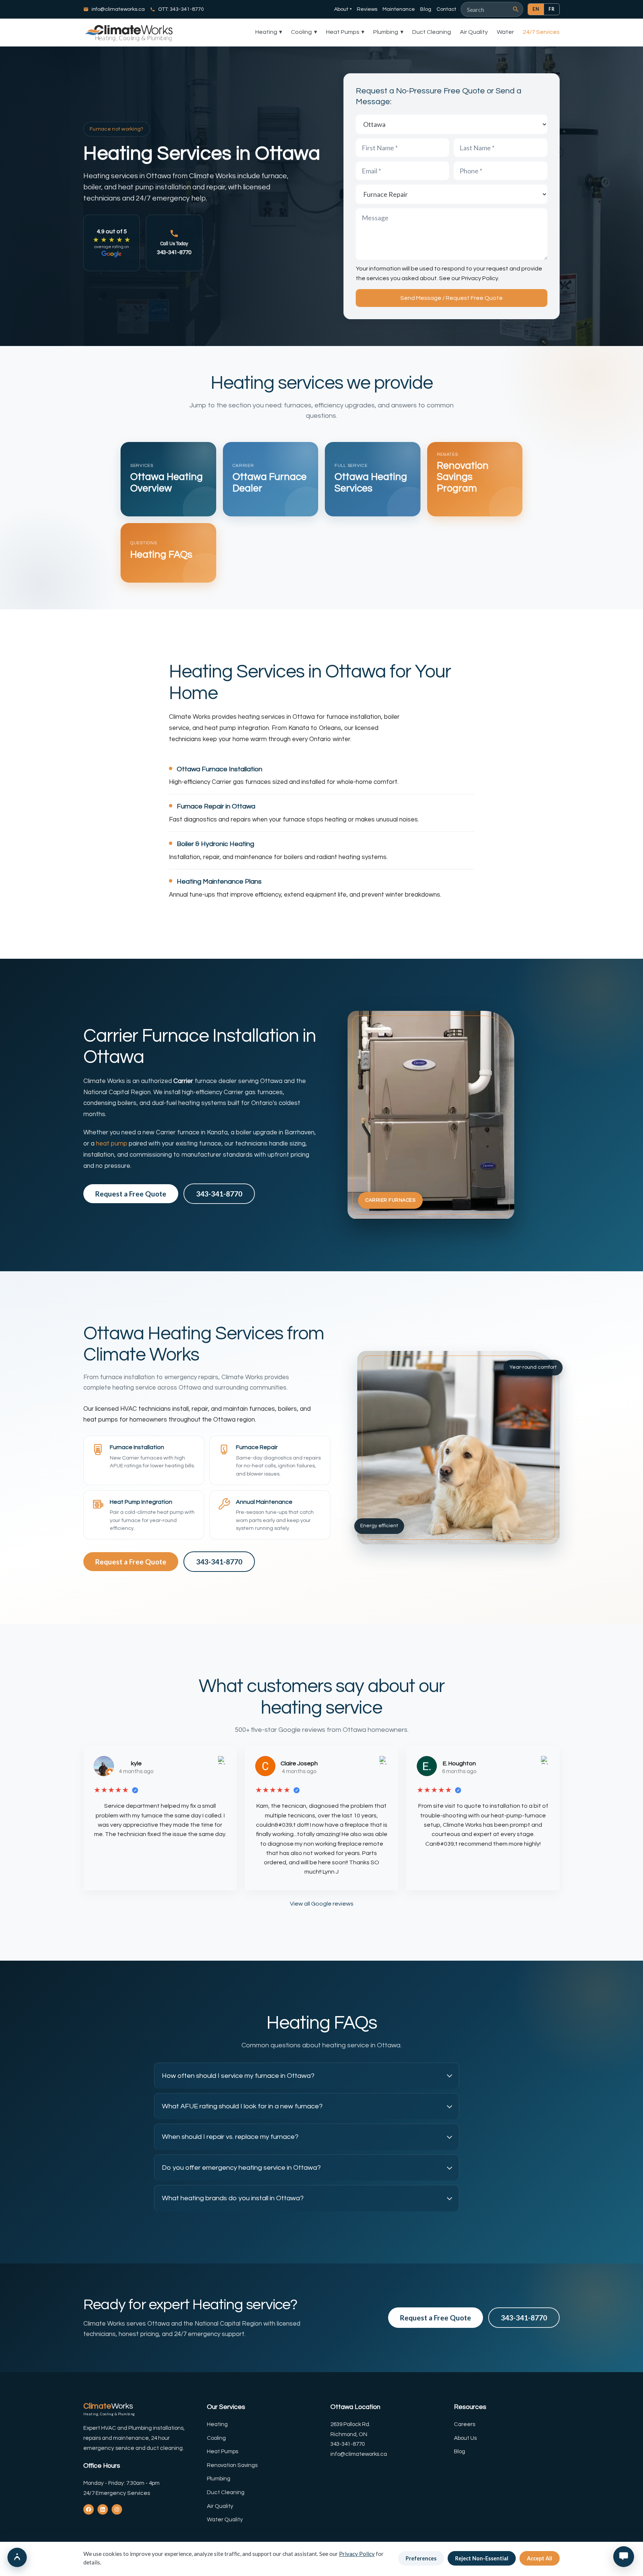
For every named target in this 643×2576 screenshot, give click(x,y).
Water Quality (225, 2520)
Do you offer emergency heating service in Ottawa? (241, 2168)
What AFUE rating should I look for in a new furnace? (242, 2106)
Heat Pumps (345, 32)
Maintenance (399, 9)
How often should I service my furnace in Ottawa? (238, 2076)
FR (552, 9)
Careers (465, 2424)
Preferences (421, 2558)
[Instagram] (117, 2509)
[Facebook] (89, 2509)
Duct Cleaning (432, 32)
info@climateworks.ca (118, 9)
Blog (426, 9)
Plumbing (388, 32)
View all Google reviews (322, 1904)
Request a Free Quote (131, 1194)
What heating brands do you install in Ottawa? (233, 2198)
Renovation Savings (232, 2465)
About (343, 9)
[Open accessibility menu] (17, 2557)
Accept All (540, 2558)
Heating (269, 32)
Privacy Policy (480, 278)
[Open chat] (624, 2557)
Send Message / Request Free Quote (452, 298)
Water (505, 32)
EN (536, 9)
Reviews (367, 9)
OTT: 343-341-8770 (181, 9)
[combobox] (489, 9)
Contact (446, 9)
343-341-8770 (219, 1194)
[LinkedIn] (103, 2509)
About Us (465, 2438)
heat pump (112, 1144)
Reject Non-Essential (482, 2558)
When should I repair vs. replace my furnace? (230, 2137)
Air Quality (474, 32)
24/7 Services (541, 32)
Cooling (304, 32)
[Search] (516, 9)
